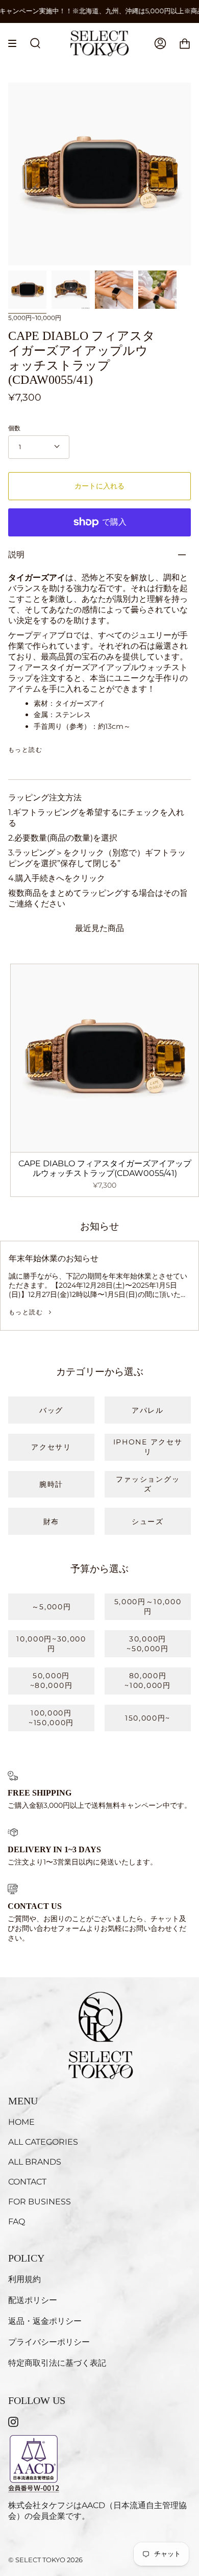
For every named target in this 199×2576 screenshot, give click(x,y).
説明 (16, 555)
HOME (21, 2122)
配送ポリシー (33, 2300)
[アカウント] (160, 43)
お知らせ (99, 1226)
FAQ (17, 2222)
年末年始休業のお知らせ (54, 1258)
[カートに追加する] (23, 1140)
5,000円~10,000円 (35, 318)
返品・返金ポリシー (45, 2321)
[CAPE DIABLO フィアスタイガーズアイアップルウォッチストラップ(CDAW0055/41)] (27, 290)
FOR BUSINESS (40, 2202)
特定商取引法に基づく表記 (57, 2363)
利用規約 (24, 2279)
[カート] (185, 43)
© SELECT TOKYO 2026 (45, 2560)
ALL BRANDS (35, 2162)
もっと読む (25, 750)
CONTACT (27, 2182)
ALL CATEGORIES (43, 2142)
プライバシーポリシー (49, 2342)
